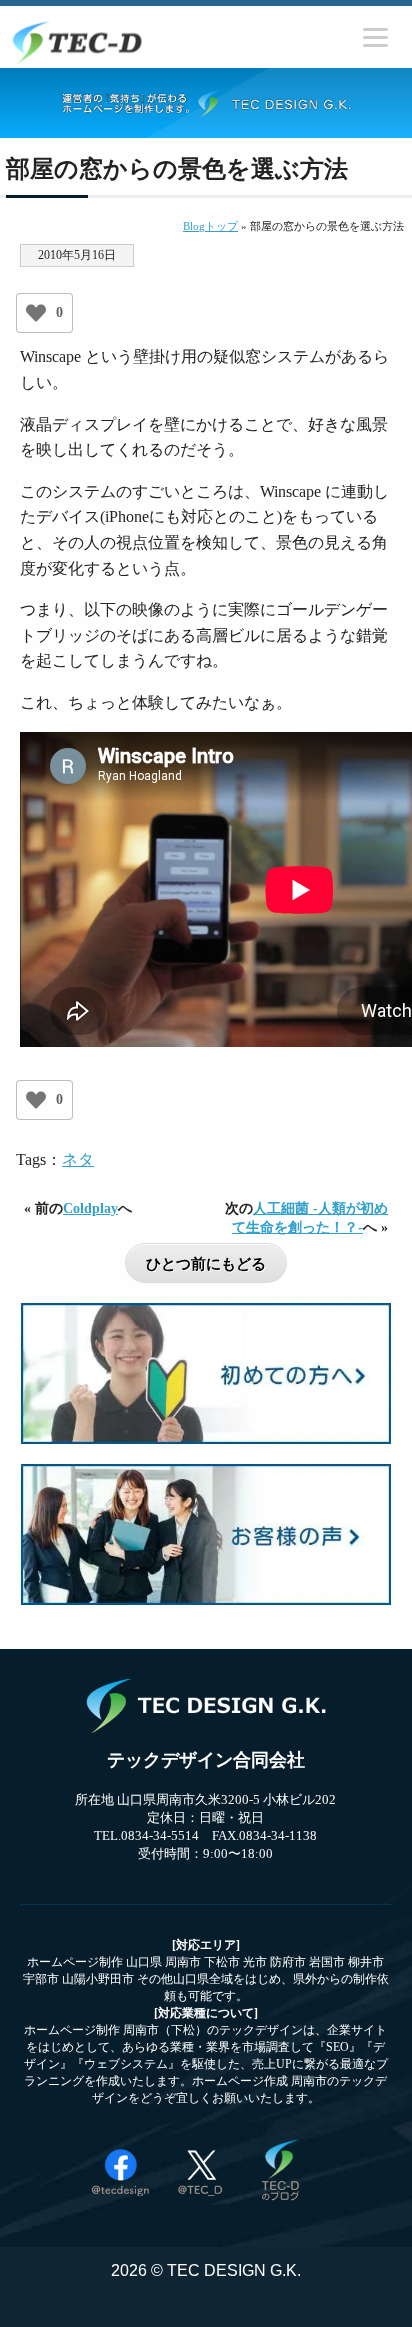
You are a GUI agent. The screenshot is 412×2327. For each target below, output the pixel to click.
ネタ (78, 1159)
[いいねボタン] (36, 313)
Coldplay (90, 1208)
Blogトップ (210, 226)
